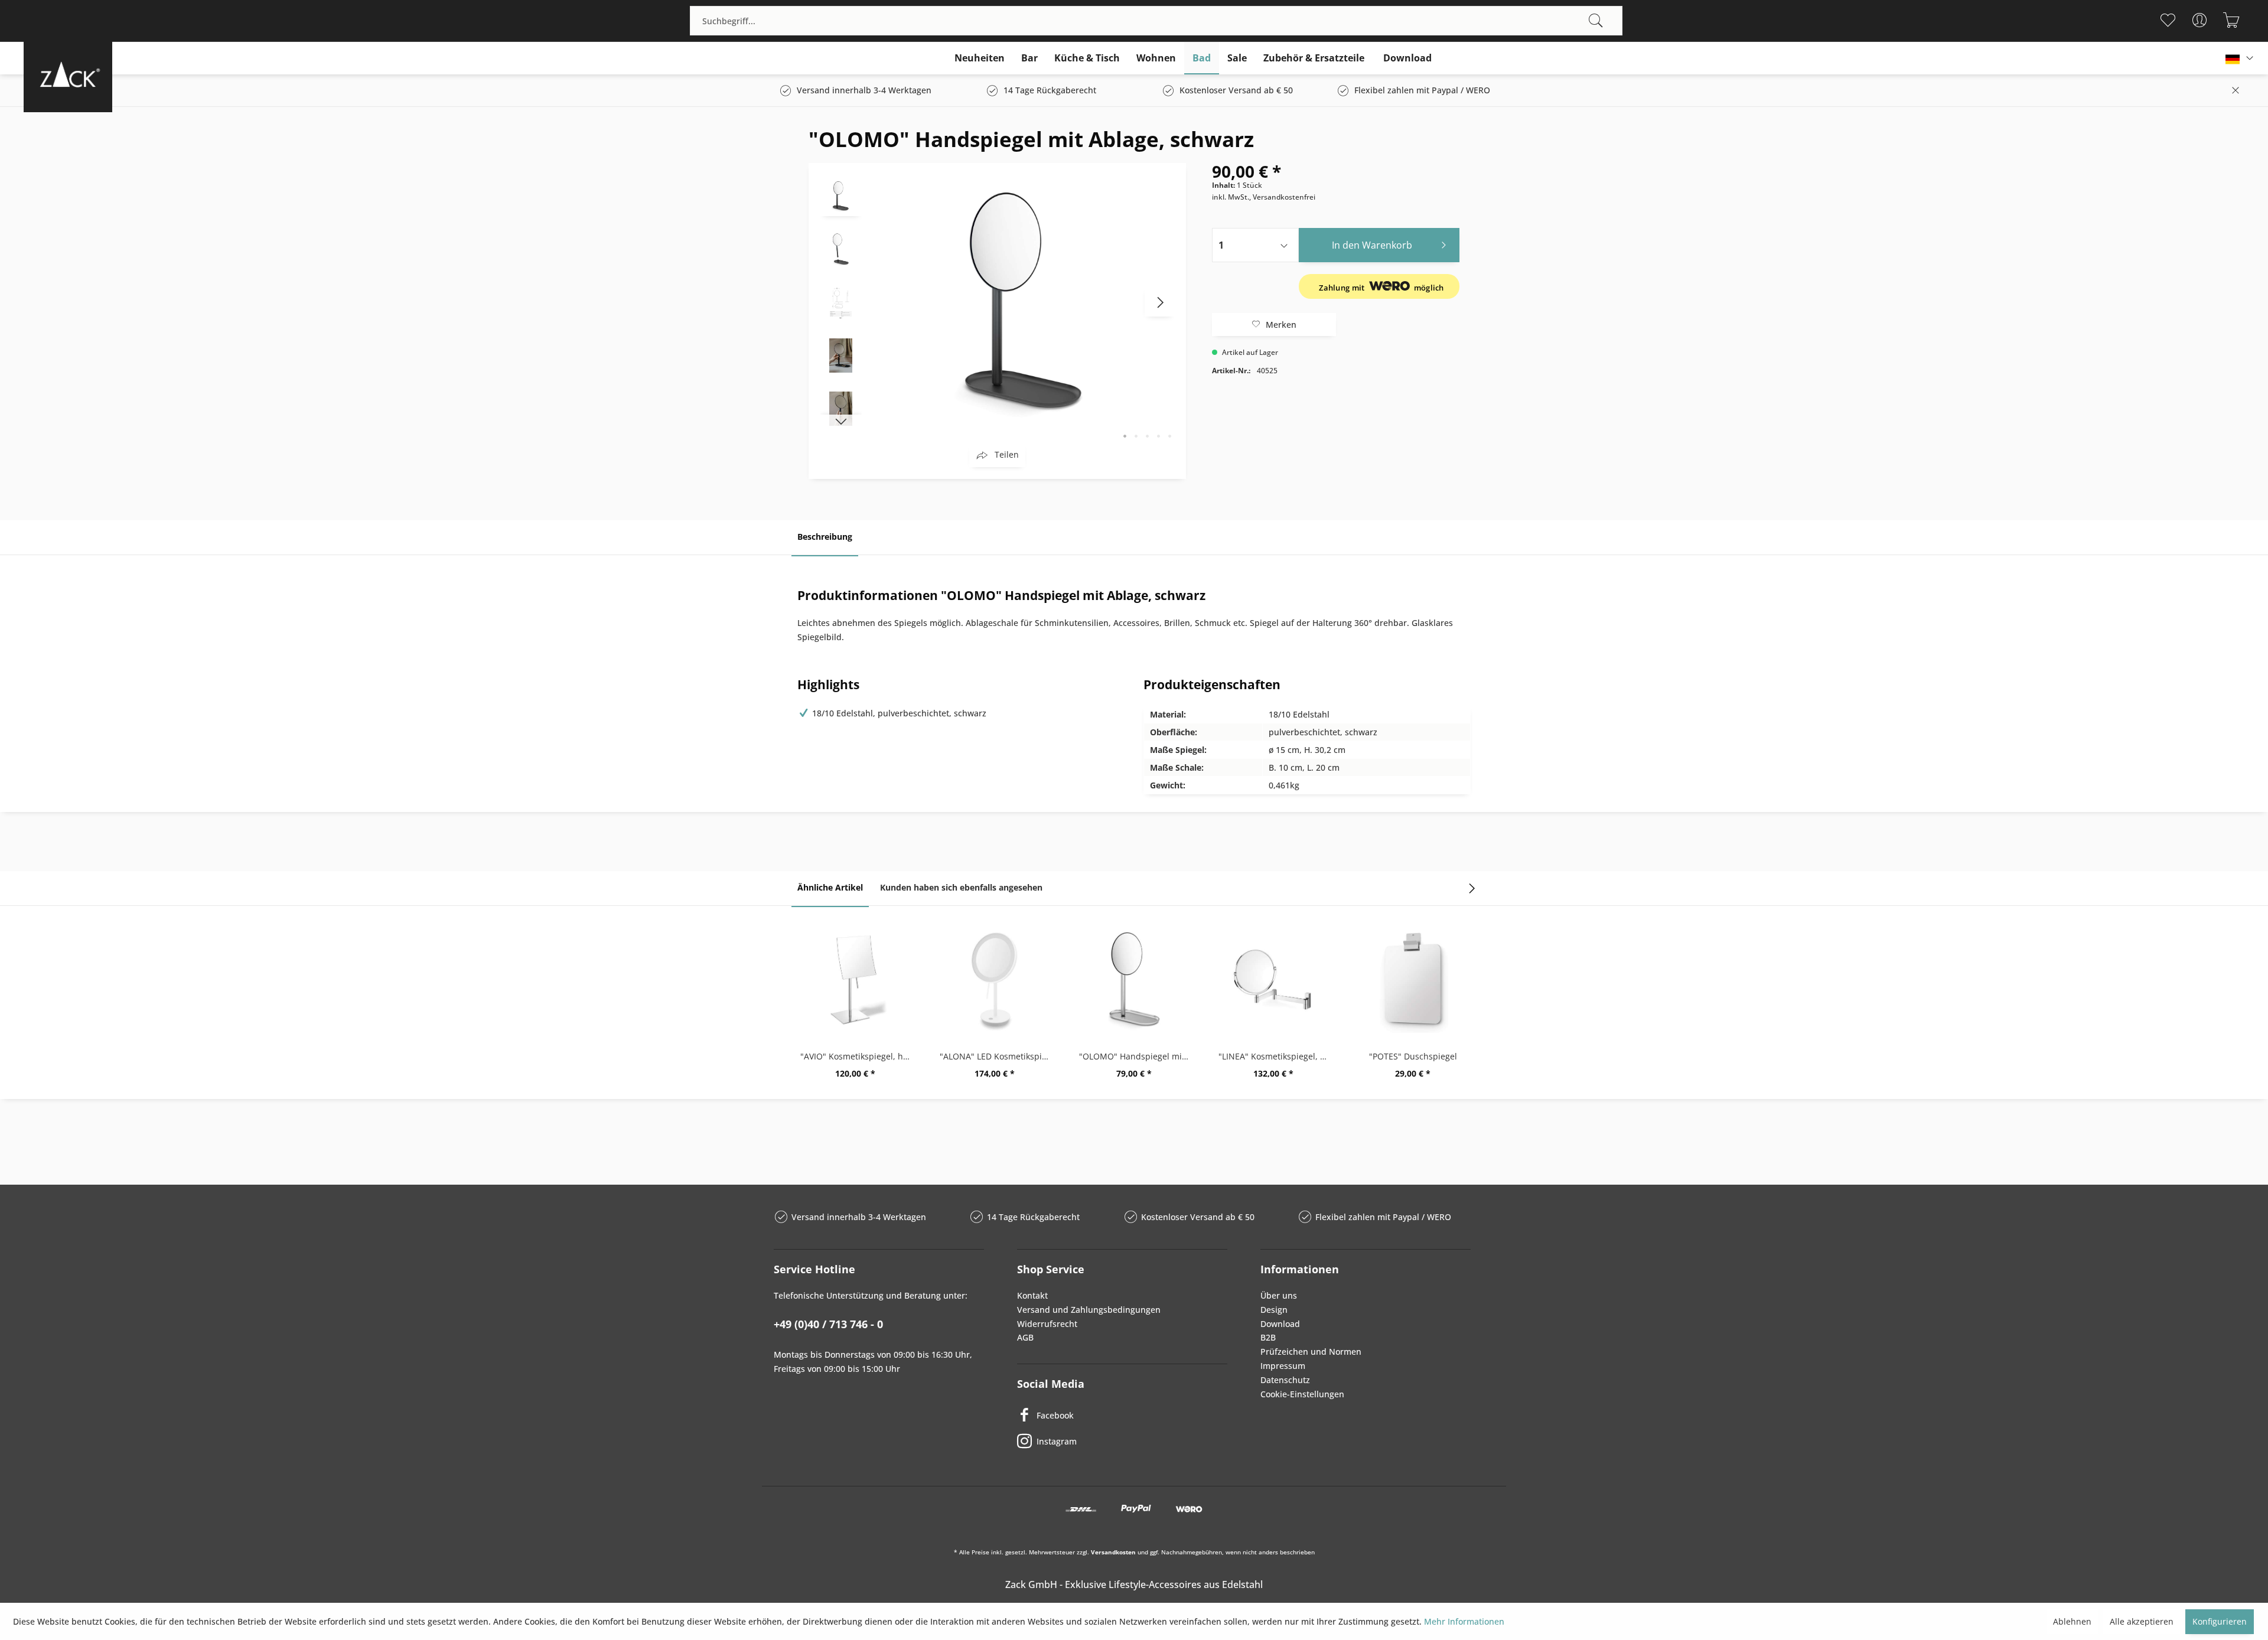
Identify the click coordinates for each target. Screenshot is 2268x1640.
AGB (1025, 1337)
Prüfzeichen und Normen (1311, 1352)
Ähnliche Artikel (830, 887)
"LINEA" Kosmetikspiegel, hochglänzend (1276, 1056)
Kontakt (1032, 1295)
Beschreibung (825, 537)
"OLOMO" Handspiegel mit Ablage (1137, 1056)
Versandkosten (1113, 1552)
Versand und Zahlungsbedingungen (1089, 1310)
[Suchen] (1596, 21)
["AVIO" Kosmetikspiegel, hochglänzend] (855, 980)
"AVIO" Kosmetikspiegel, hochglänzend (858, 1056)
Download (1280, 1324)
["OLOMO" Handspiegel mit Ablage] (1134, 980)
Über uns (1279, 1295)
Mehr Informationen (1464, 1621)
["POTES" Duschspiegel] (1413, 980)
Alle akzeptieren (2142, 1621)
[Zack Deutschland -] (68, 74)
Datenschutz (1285, 1380)
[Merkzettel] (2167, 20)
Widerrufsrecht (1047, 1324)
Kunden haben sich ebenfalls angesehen (961, 887)
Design (1274, 1310)
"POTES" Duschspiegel (1413, 1056)
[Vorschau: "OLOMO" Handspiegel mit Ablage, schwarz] (841, 195)
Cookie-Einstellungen (1302, 1394)
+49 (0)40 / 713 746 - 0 (828, 1324)
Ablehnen (2072, 1621)
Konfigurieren (2220, 1621)
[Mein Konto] (2199, 20)
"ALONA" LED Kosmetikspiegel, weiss (998, 1056)
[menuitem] (1156, 21)
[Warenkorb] (2231, 20)
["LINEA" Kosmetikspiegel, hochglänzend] (1273, 980)
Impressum (1283, 1366)
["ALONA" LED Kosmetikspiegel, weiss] (995, 980)
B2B (1268, 1337)
